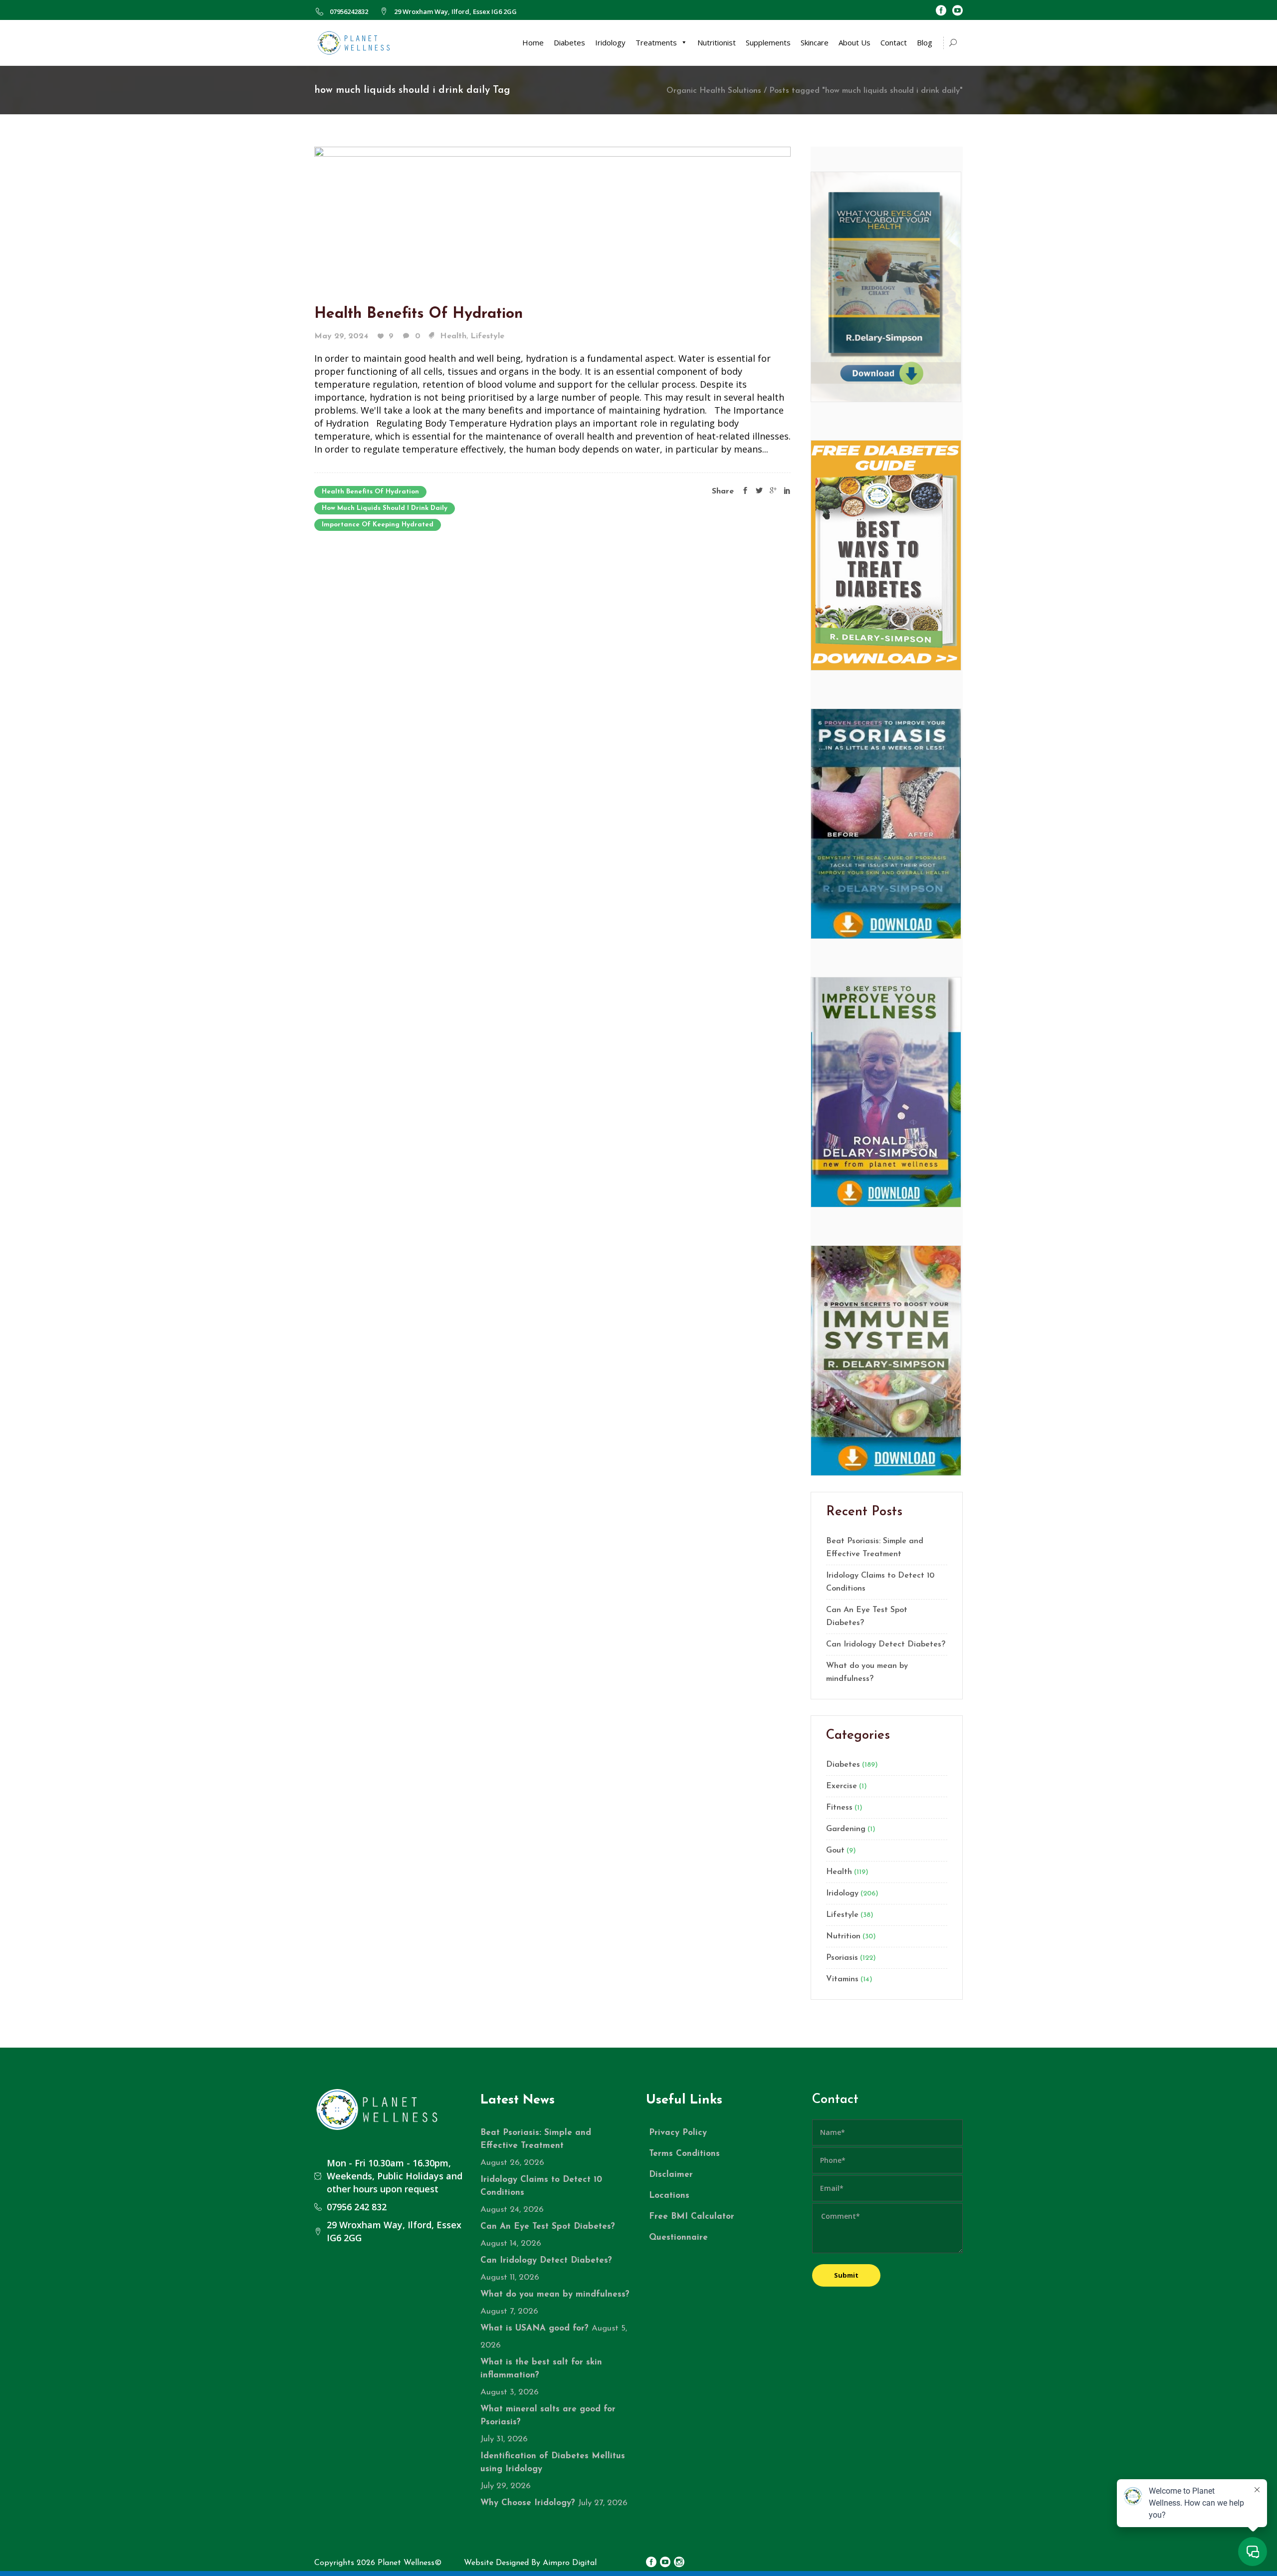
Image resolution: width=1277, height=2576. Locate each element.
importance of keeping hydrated (378, 525)
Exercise (842, 1786)
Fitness (839, 1808)
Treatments (656, 42)
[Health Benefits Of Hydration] (552, 215)
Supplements (768, 42)
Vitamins (842, 1979)
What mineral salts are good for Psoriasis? (548, 2416)
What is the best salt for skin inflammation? (541, 2369)
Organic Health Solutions (714, 91)
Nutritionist (717, 42)
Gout (835, 1851)
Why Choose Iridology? (528, 2503)
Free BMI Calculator (692, 2217)
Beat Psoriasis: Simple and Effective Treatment (875, 1548)
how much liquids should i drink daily (385, 508)
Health (453, 336)
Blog (925, 42)
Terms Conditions (684, 2154)
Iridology (610, 42)
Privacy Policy (678, 2133)
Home (533, 42)
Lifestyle (487, 336)
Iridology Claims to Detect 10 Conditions (880, 1582)
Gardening (846, 1829)
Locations (669, 2196)
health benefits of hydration (370, 492)
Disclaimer (671, 2175)
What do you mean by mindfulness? (867, 1672)
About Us (854, 42)
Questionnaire (678, 2237)
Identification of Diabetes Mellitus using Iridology (553, 2462)
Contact (894, 42)
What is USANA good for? (534, 2328)
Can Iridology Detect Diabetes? (886, 1644)
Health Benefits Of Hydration (419, 314)
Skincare (815, 42)
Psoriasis (842, 1958)
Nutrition (843, 1936)
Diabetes (569, 42)
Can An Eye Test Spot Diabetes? (867, 1617)
